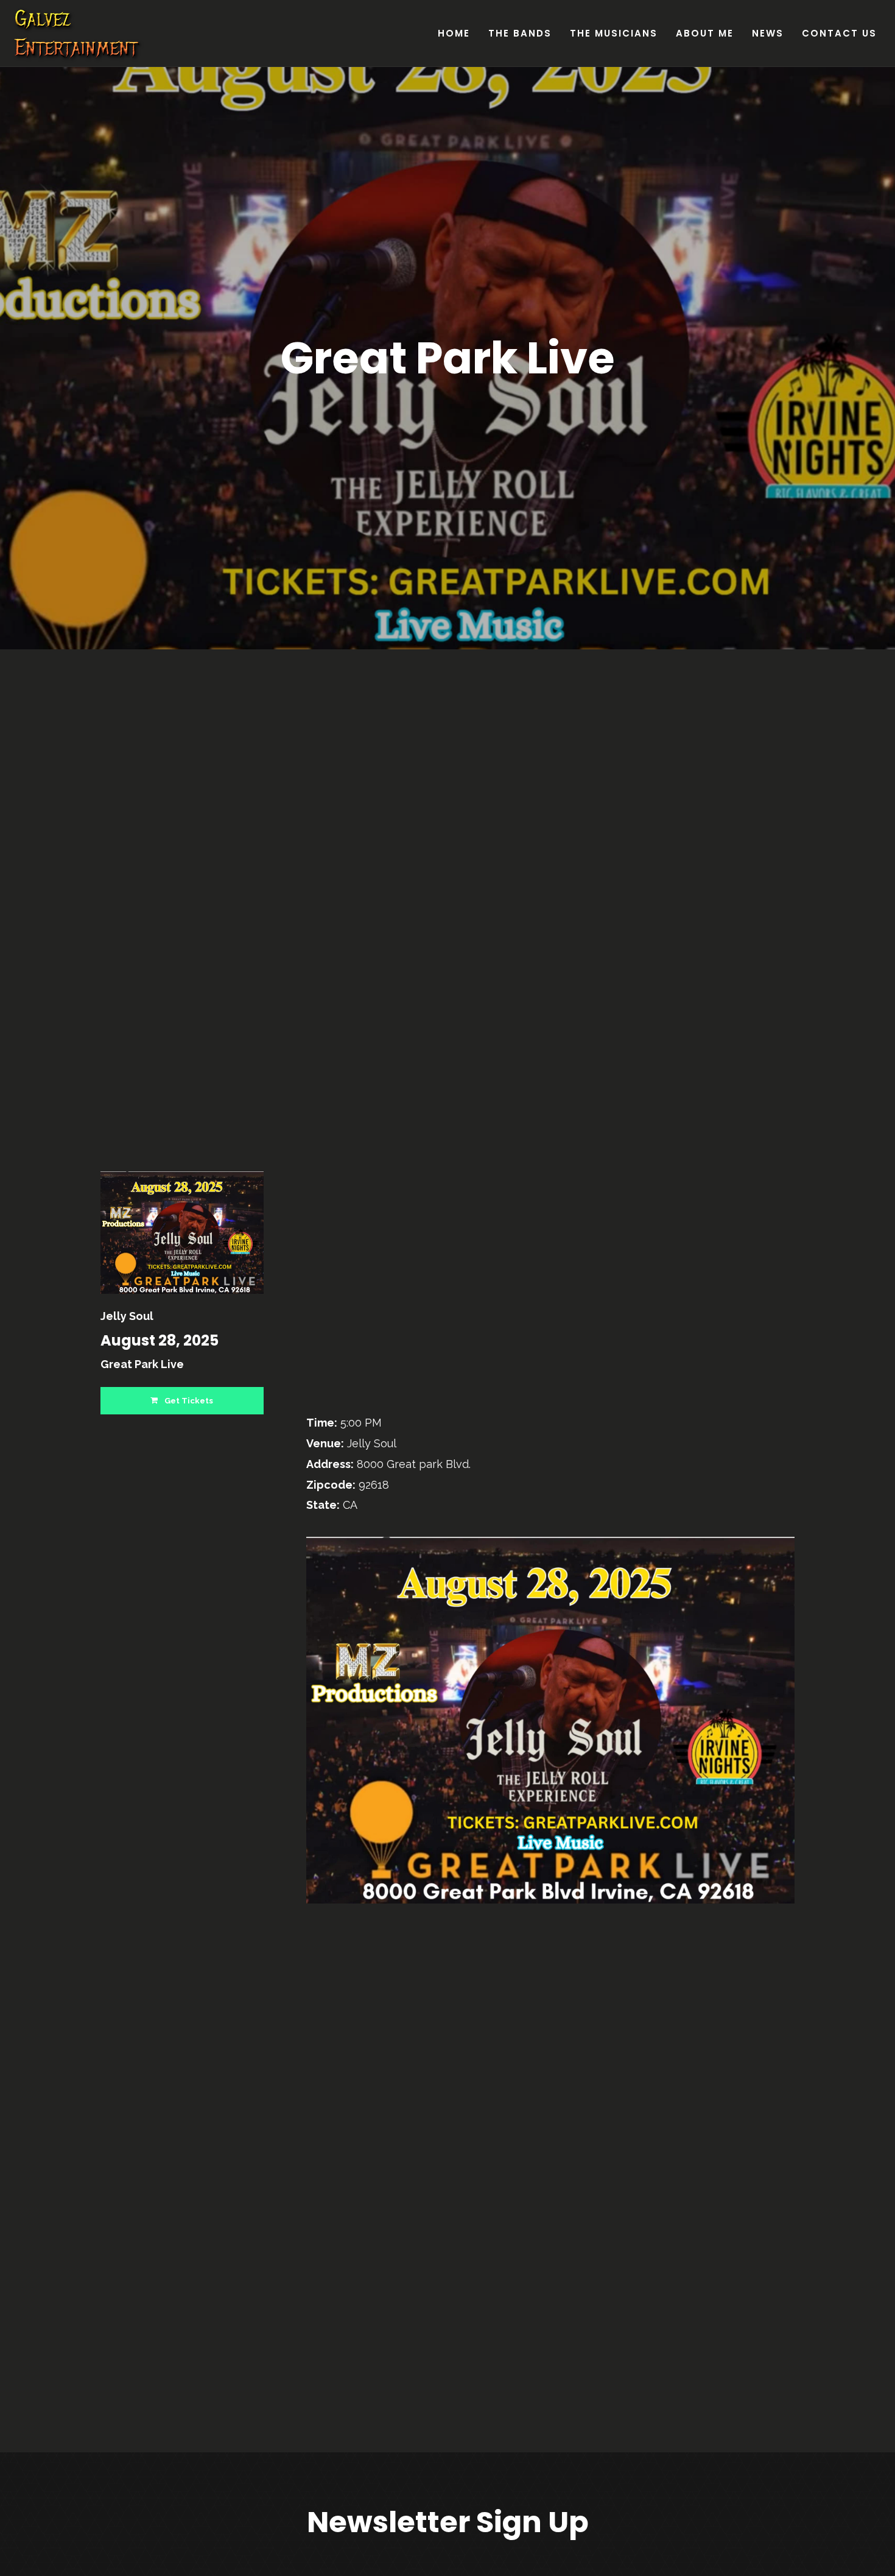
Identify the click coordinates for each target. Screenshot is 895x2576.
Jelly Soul (127, 1316)
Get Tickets (188, 1401)
